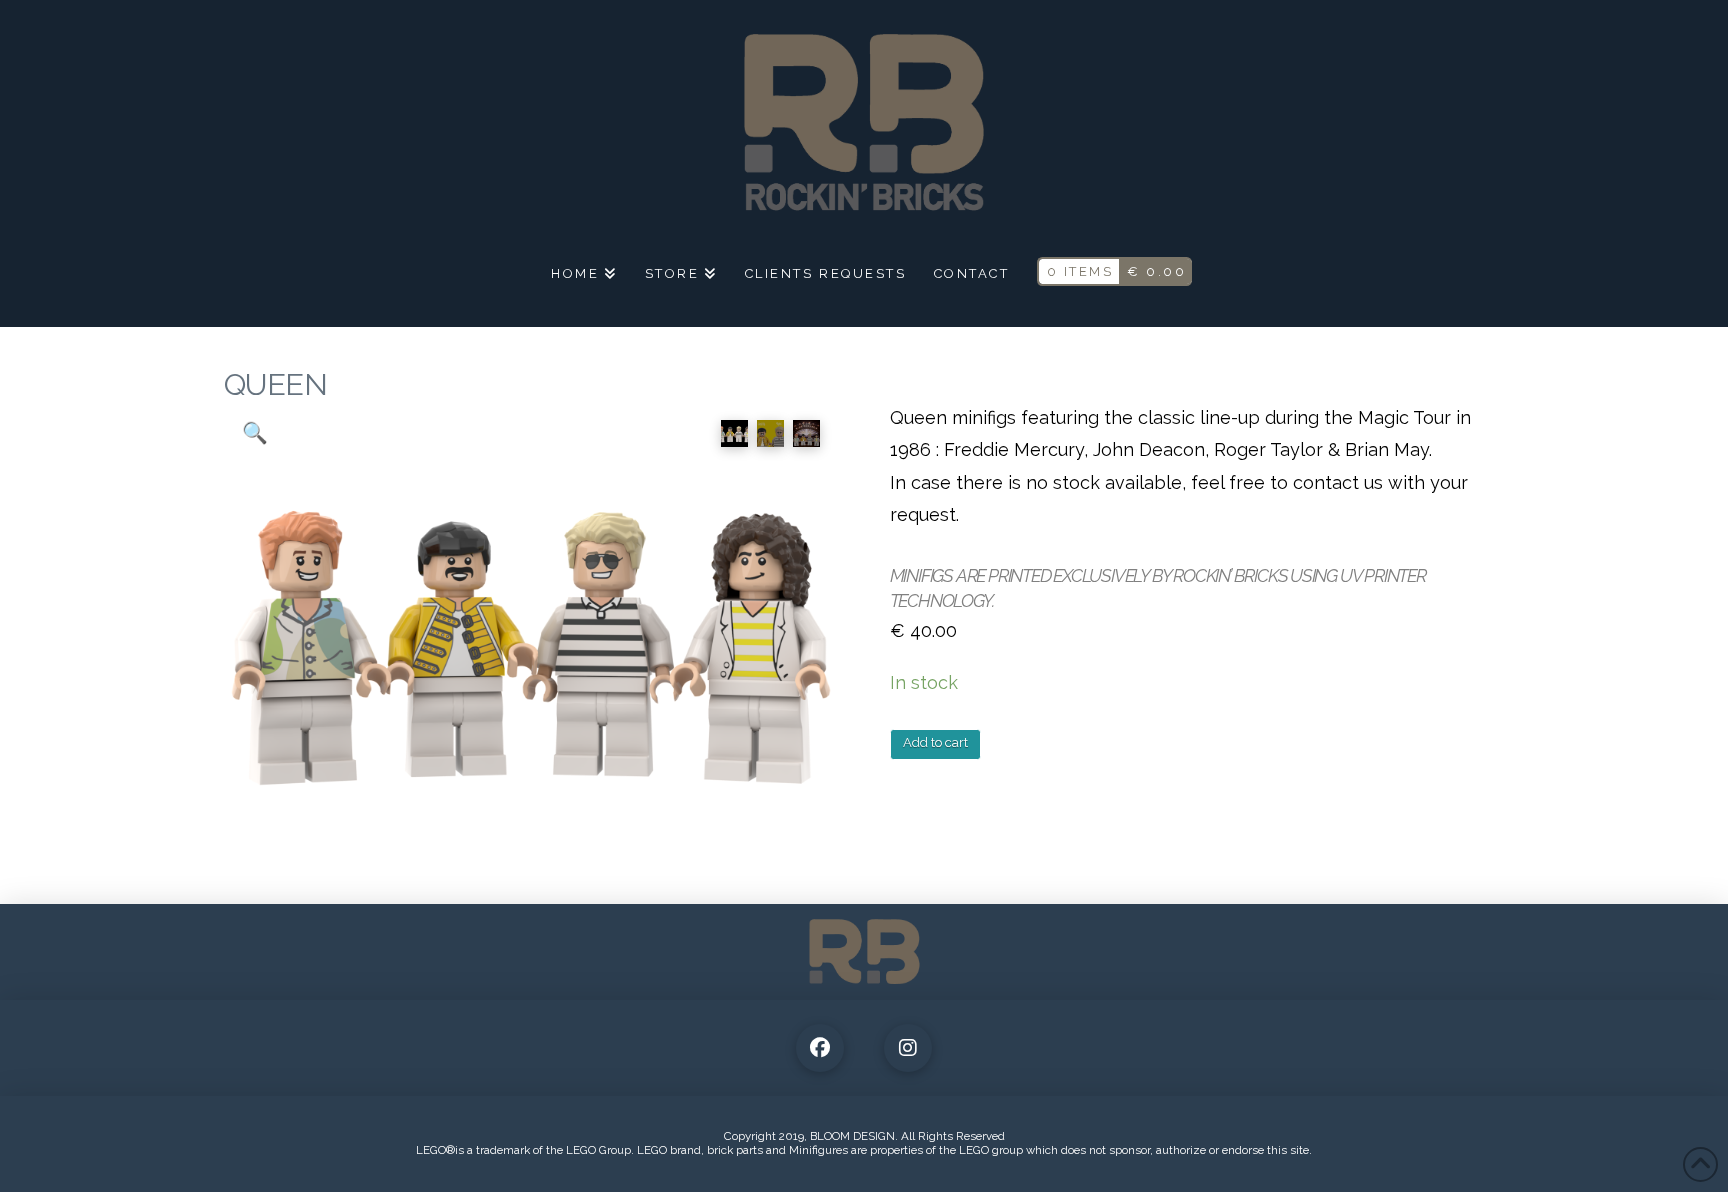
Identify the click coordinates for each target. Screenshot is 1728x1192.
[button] (255, 433)
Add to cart (935, 742)
